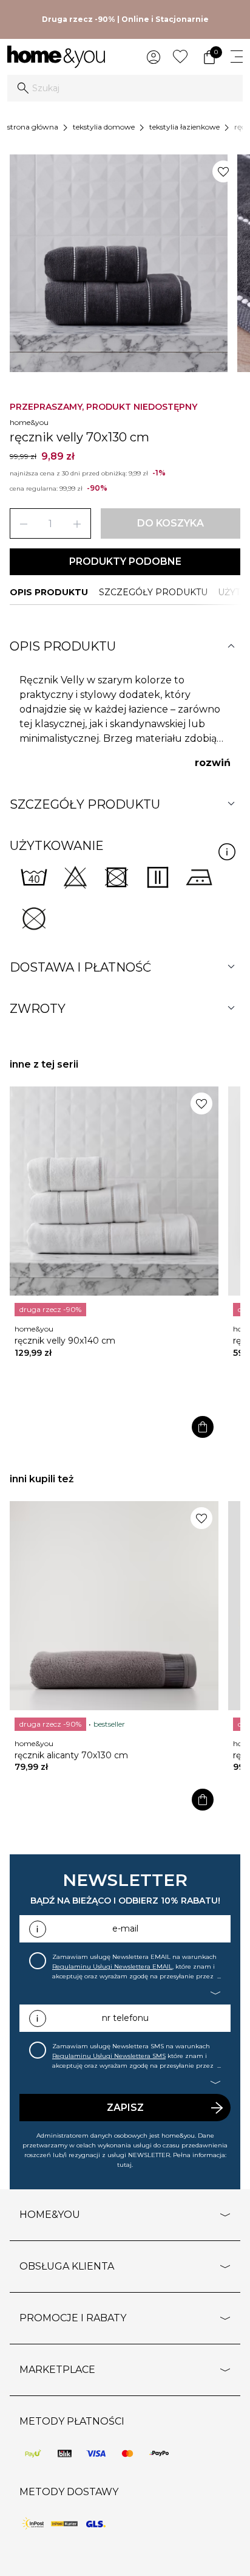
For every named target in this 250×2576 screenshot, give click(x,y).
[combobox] (125, 88)
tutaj (124, 2165)
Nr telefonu (125, 2018)
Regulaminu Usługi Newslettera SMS (109, 2056)
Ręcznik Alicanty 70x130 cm (71, 1755)
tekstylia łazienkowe (184, 127)
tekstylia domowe (104, 127)
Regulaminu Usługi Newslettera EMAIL (112, 1967)
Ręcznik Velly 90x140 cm (65, 1341)
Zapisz (125, 2108)
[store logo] (56, 57)
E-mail (125, 1929)
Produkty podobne (125, 561)
